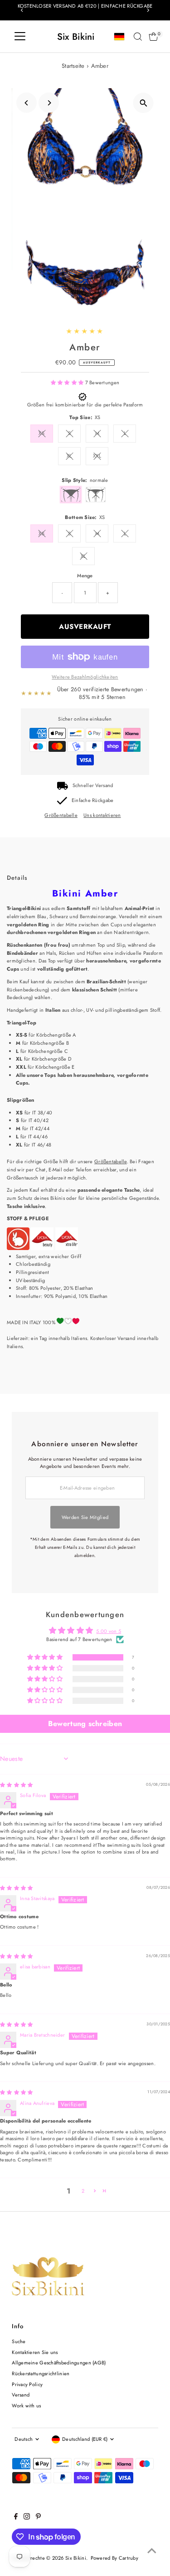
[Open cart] (153, 37)
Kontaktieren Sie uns (35, 2352)
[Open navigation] (20, 37)
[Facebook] (16, 2518)
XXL (97, 456)
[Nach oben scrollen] (152, 2551)
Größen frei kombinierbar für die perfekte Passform (85, 405)
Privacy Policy (27, 2384)
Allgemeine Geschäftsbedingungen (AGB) (59, 2363)
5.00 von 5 (109, 1631)
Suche (19, 2341)
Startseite (73, 66)
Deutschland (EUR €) (85, 2439)
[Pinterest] (38, 2518)
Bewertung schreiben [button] (85, 1724)
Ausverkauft (85, 627)
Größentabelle (61, 815)
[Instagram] (27, 2518)
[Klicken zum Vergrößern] (143, 103)
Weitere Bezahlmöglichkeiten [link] (85, 677)
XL (69, 456)
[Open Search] (138, 37)
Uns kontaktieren (102, 815)
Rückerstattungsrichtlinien (41, 2373)
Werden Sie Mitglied (85, 1517)
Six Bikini (76, 37)
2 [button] (83, 2191)
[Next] (148, 10)
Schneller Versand (93, 785)
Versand (21, 2395)
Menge (85, 576)
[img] (16, 1785)
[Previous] (22, 10)
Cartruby (129, 2558)
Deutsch (24, 2439)
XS (41, 433)
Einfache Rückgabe (93, 800)
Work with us (26, 2406)
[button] (68, 382)
